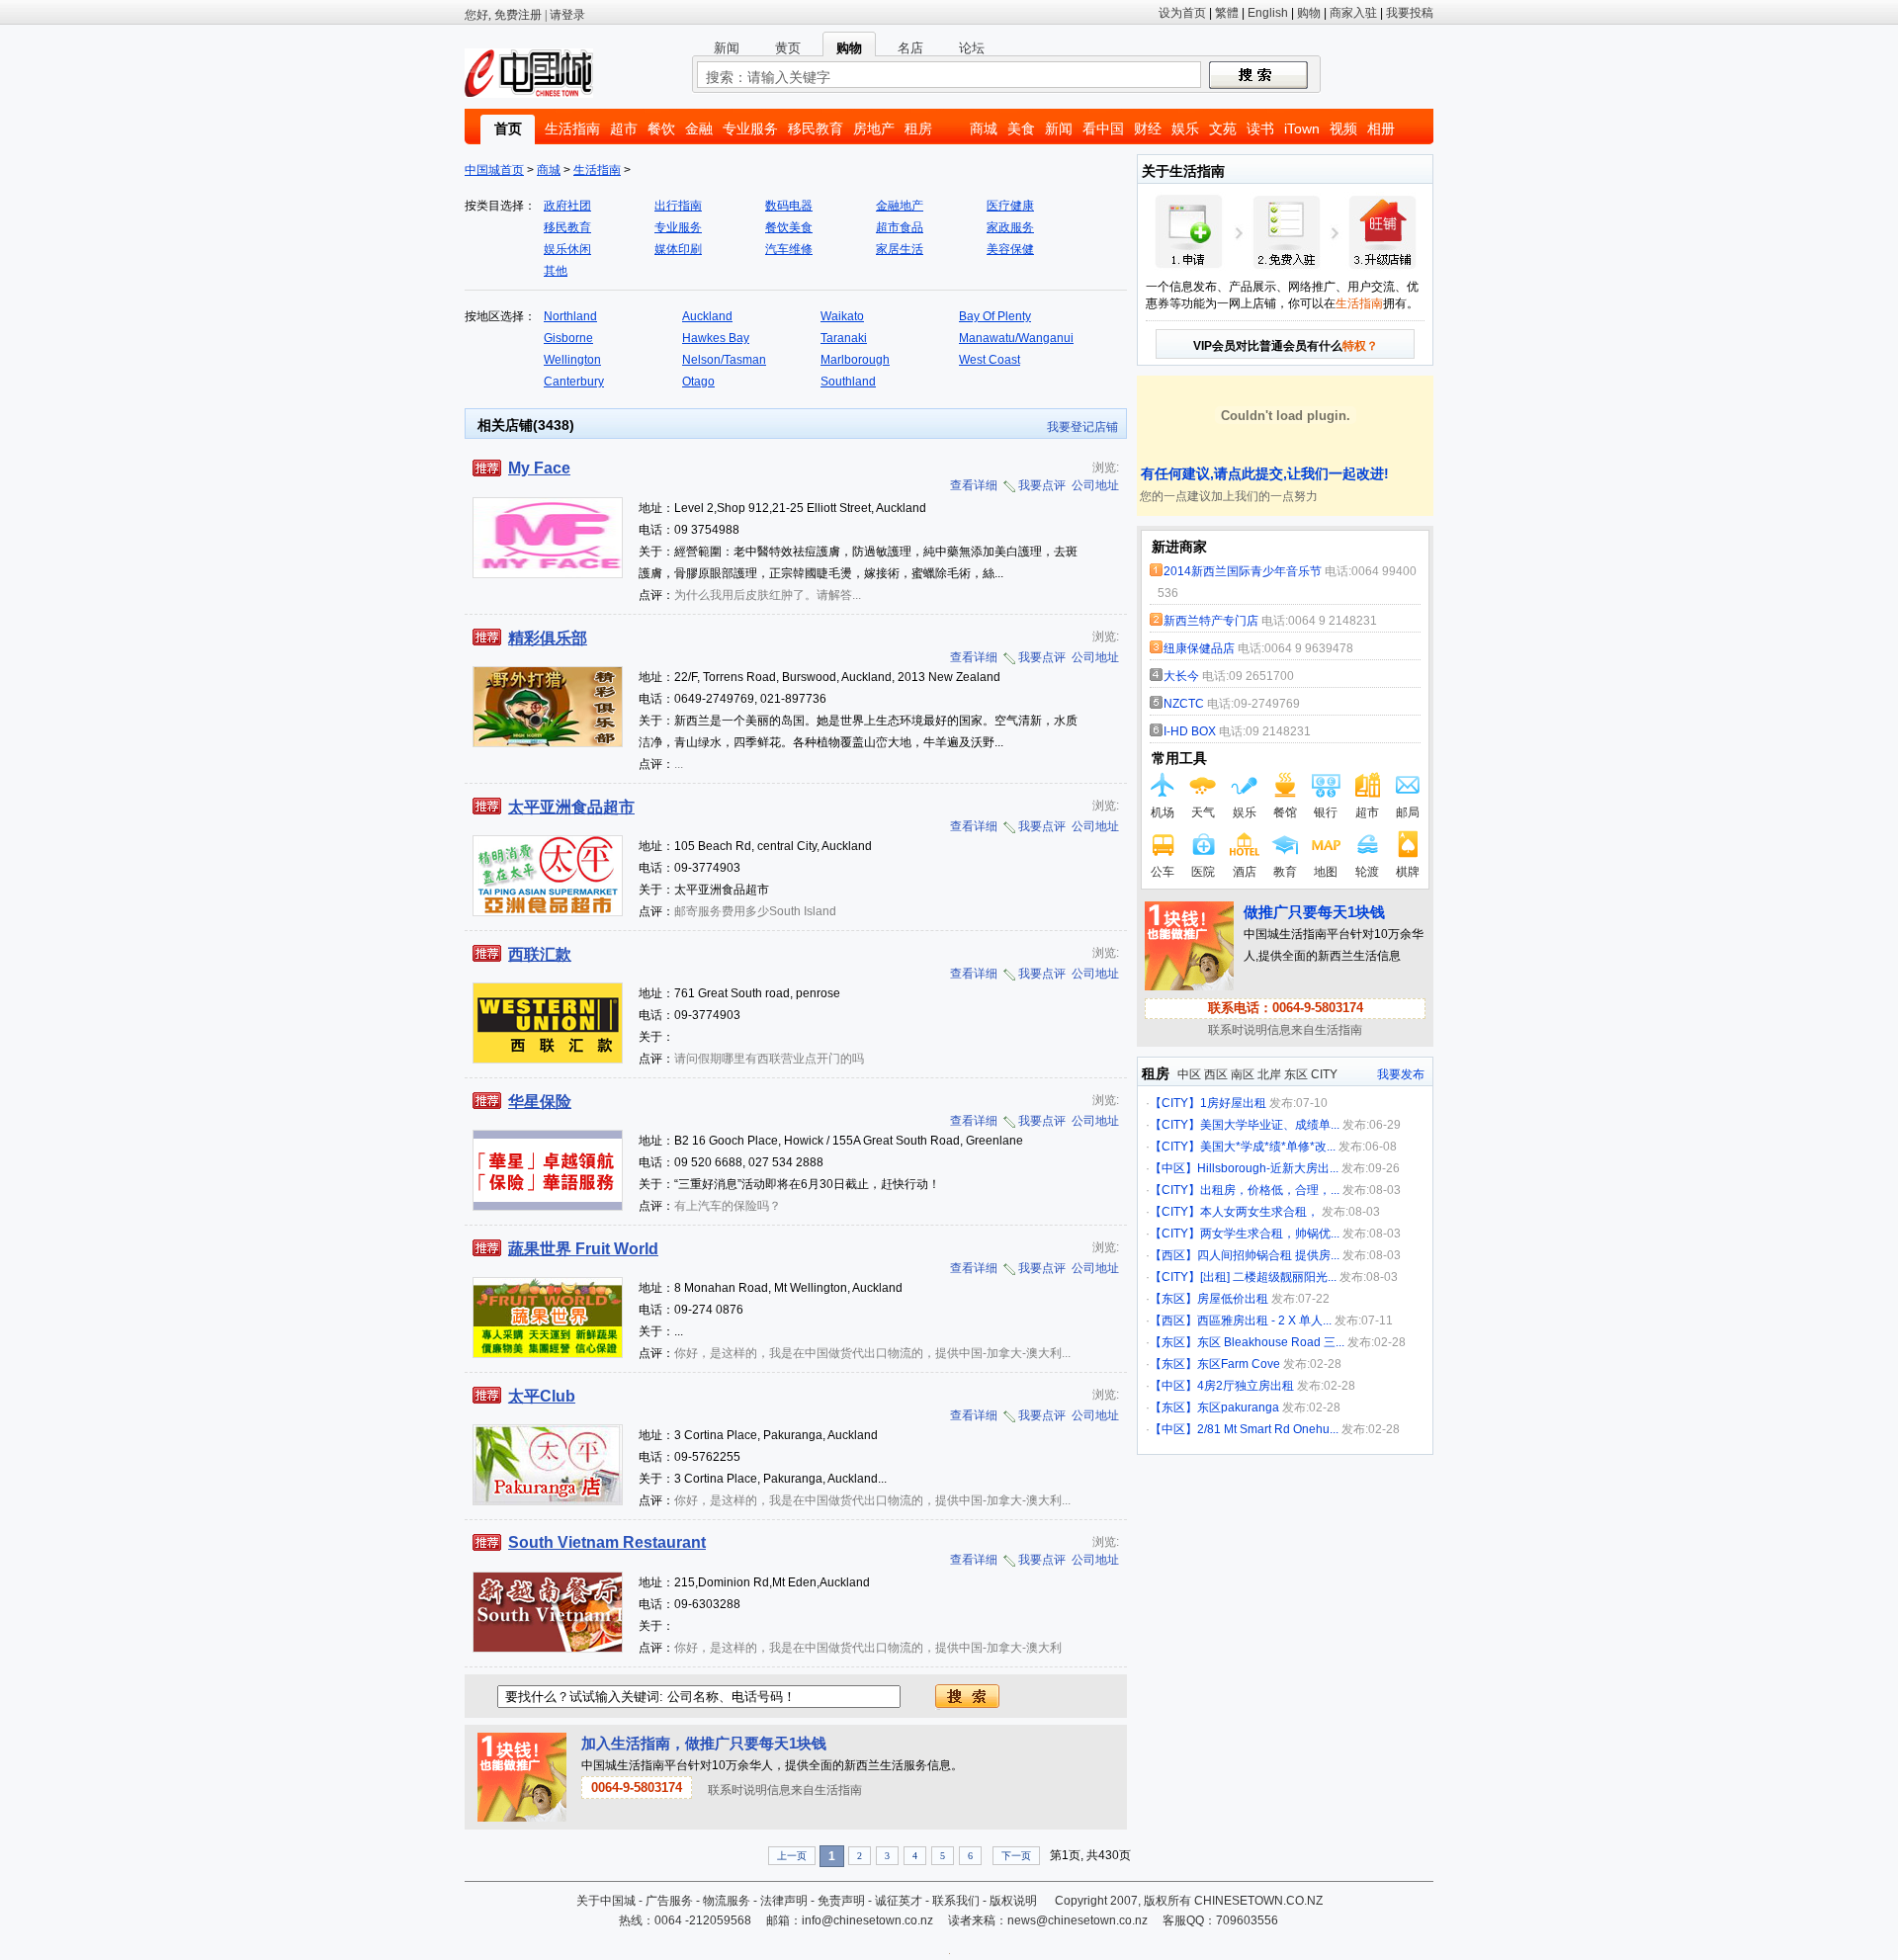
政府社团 (567, 206)
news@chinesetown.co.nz (1078, 1920)
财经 (1148, 128)
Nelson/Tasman (724, 360)
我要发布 (1401, 1074)
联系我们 (956, 1901)
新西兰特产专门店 (1211, 621)
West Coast (990, 360)
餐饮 (661, 128)
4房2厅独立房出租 (1246, 1386)
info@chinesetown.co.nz (867, 1920)
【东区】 (1173, 1299)
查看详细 (974, 485)
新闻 (1059, 128)
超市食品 (900, 227)
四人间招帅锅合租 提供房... (1268, 1255)
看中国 (1103, 128)
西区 (1216, 1074)
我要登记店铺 (1082, 427)
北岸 (1269, 1074)
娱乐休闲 (567, 249)
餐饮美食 (789, 227)
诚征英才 (899, 1901)
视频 (1343, 128)
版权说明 (1013, 1901)
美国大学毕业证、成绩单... (1270, 1125)
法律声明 (784, 1901)
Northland (570, 316)
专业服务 (750, 128)
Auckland (707, 316)
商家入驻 (1353, 13)
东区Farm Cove (1239, 1364)
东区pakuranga (1238, 1407)
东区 (1296, 1074)
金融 (699, 128)
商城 (984, 128)
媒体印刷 (678, 249)
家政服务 (1010, 227)
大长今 (1181, 676)
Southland (848, 382)
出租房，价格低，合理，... (1270, 1190)
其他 (556, 271)
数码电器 (789, 206)
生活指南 (572, 128)
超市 (624, 128)
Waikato (842, 316)
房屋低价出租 (1233, 1299)
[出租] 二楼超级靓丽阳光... (1268, 1277)
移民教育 (816, 128)
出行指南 (678, 206)
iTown (1302, 128)
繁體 (1227, 13)
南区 (1243, 1074)
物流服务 (727, 1901)
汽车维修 (789, 249)
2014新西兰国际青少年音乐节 (1243, 571)
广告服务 (669, 1901)
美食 (1021, 128)
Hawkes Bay (716, 338)
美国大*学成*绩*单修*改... (1268, 1147)
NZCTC (1185, 704)
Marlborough (855, 360)
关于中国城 (606, 1901)
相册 (1381, 128)
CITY (1324, 1074)
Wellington (572, 360)
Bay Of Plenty (995, 316)
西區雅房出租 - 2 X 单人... (1264, 1321)
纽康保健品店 (1199, 648)
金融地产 (900, 206)
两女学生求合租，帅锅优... (1270, 1234)
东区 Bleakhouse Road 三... (1271, 1342)
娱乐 (1185, 128)
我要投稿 (1410, 13)
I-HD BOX (1190, 731)
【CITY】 (1175, 1103)
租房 (918, 128)
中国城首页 (494, 170)
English (1268, 13)
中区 (1189, 1074)
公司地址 (1095, 485)
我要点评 (1042, 485)
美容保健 (1010, 249)
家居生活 (900, 249)
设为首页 (1182, 13)
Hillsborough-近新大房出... (1268, 1168)
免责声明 (841, 1901)
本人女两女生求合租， (1259, 1212)
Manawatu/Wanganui (1016, 338)
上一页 (792, 1856)
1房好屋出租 (1233, 1103)
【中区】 (1173, 1168)
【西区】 (1173, 1255)
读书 (1260, 128)
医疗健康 (1010, 206)
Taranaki (844, 338)
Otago (698, 382)
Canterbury (574, 382)
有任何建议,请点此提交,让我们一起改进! (1263, 473)
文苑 (1223, 128)
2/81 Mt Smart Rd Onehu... (1268, 1429)
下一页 (1016, 1856)
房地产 (874, 128)
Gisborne (568, 338)
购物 (1309, 13)
